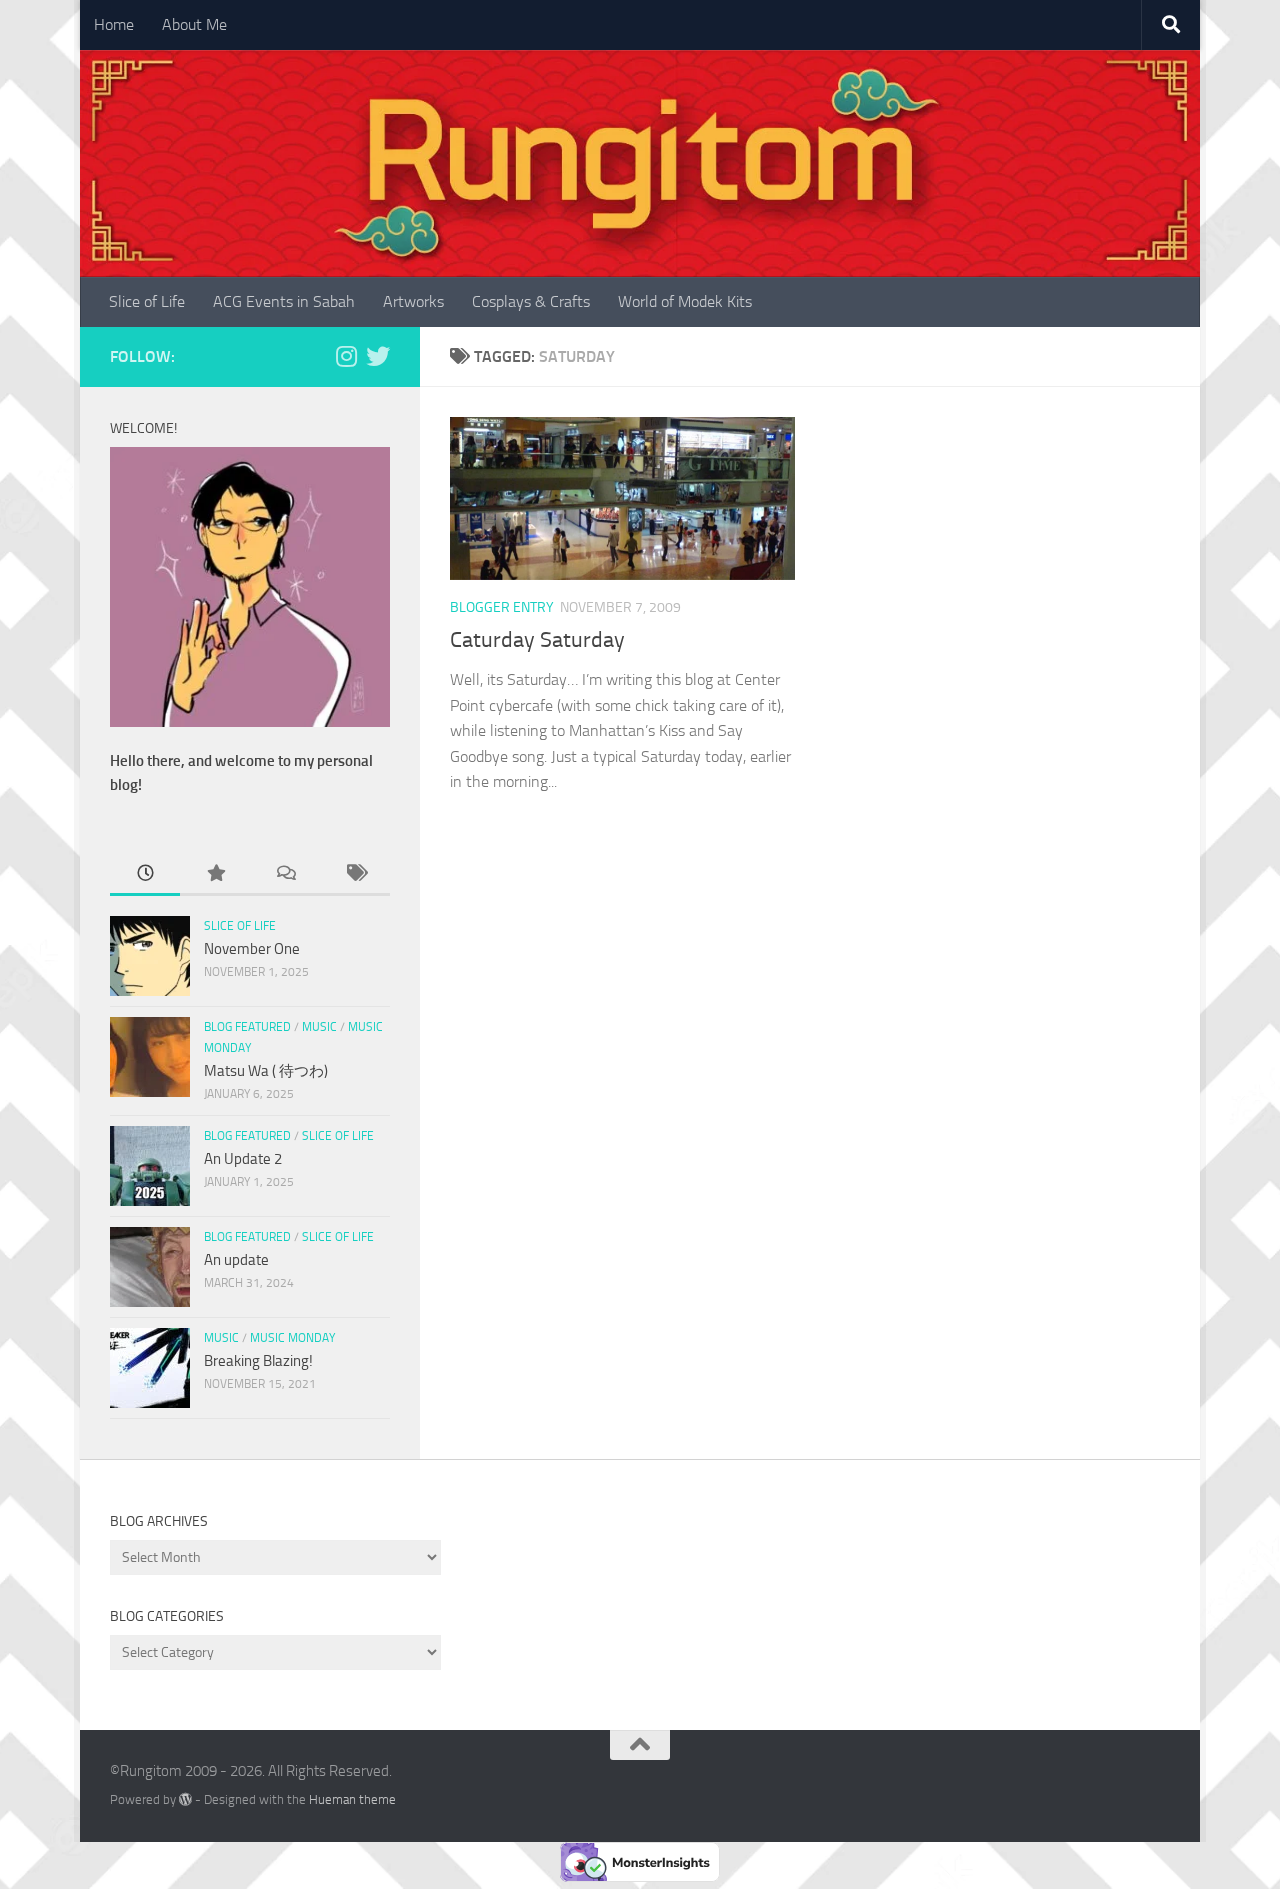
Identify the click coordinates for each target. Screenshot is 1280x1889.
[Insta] (346, 356)
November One (252, 949)
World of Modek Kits (685, 301)
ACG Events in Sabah (284, 301)
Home (114, 24)
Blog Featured (247, 1027)
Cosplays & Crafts (531, 301)
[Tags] (355, 874)
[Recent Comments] (285, 874)
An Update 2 (243, 1159)
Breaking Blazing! (258, 1361)
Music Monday (292, 1338)
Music (319, 1027)
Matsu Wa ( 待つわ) (266, 1071)
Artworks (413, 301)
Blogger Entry (502, 607)
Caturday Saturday (537, 640)
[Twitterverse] (378, 356)
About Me (194, 24)
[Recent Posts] (145, 874)
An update (236, 1260)
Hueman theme (352, 1799)
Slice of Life (147, 301)
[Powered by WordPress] (185, 1799)
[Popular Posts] (215, 874)
